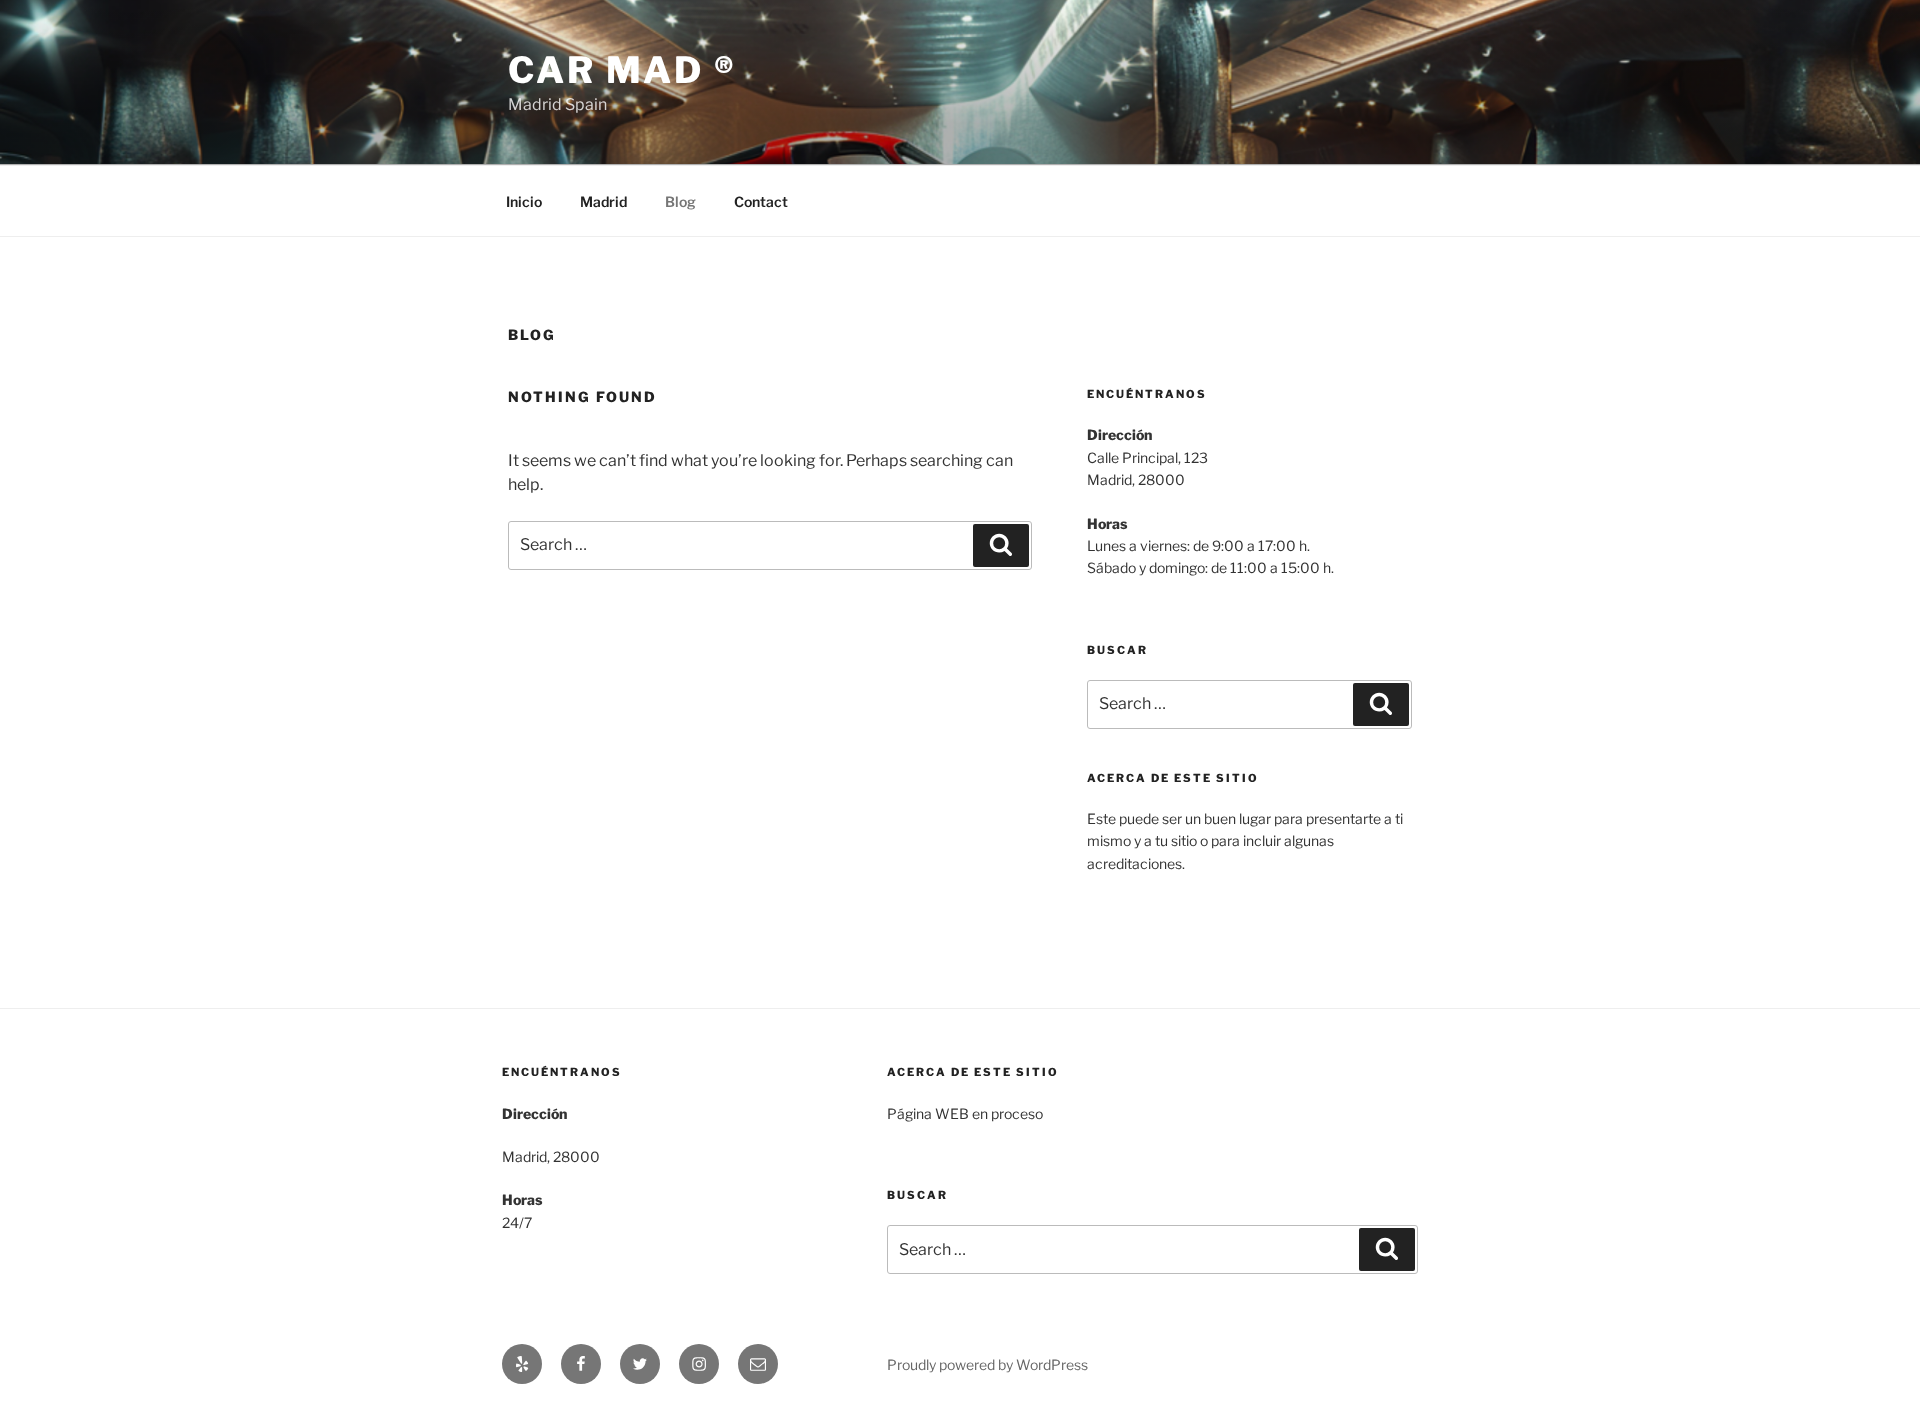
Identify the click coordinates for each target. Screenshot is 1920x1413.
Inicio (524, 201)
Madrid (603, 201)
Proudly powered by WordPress (987, 1364)
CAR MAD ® (622, 70)
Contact (761, 201)
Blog (680, 201)
